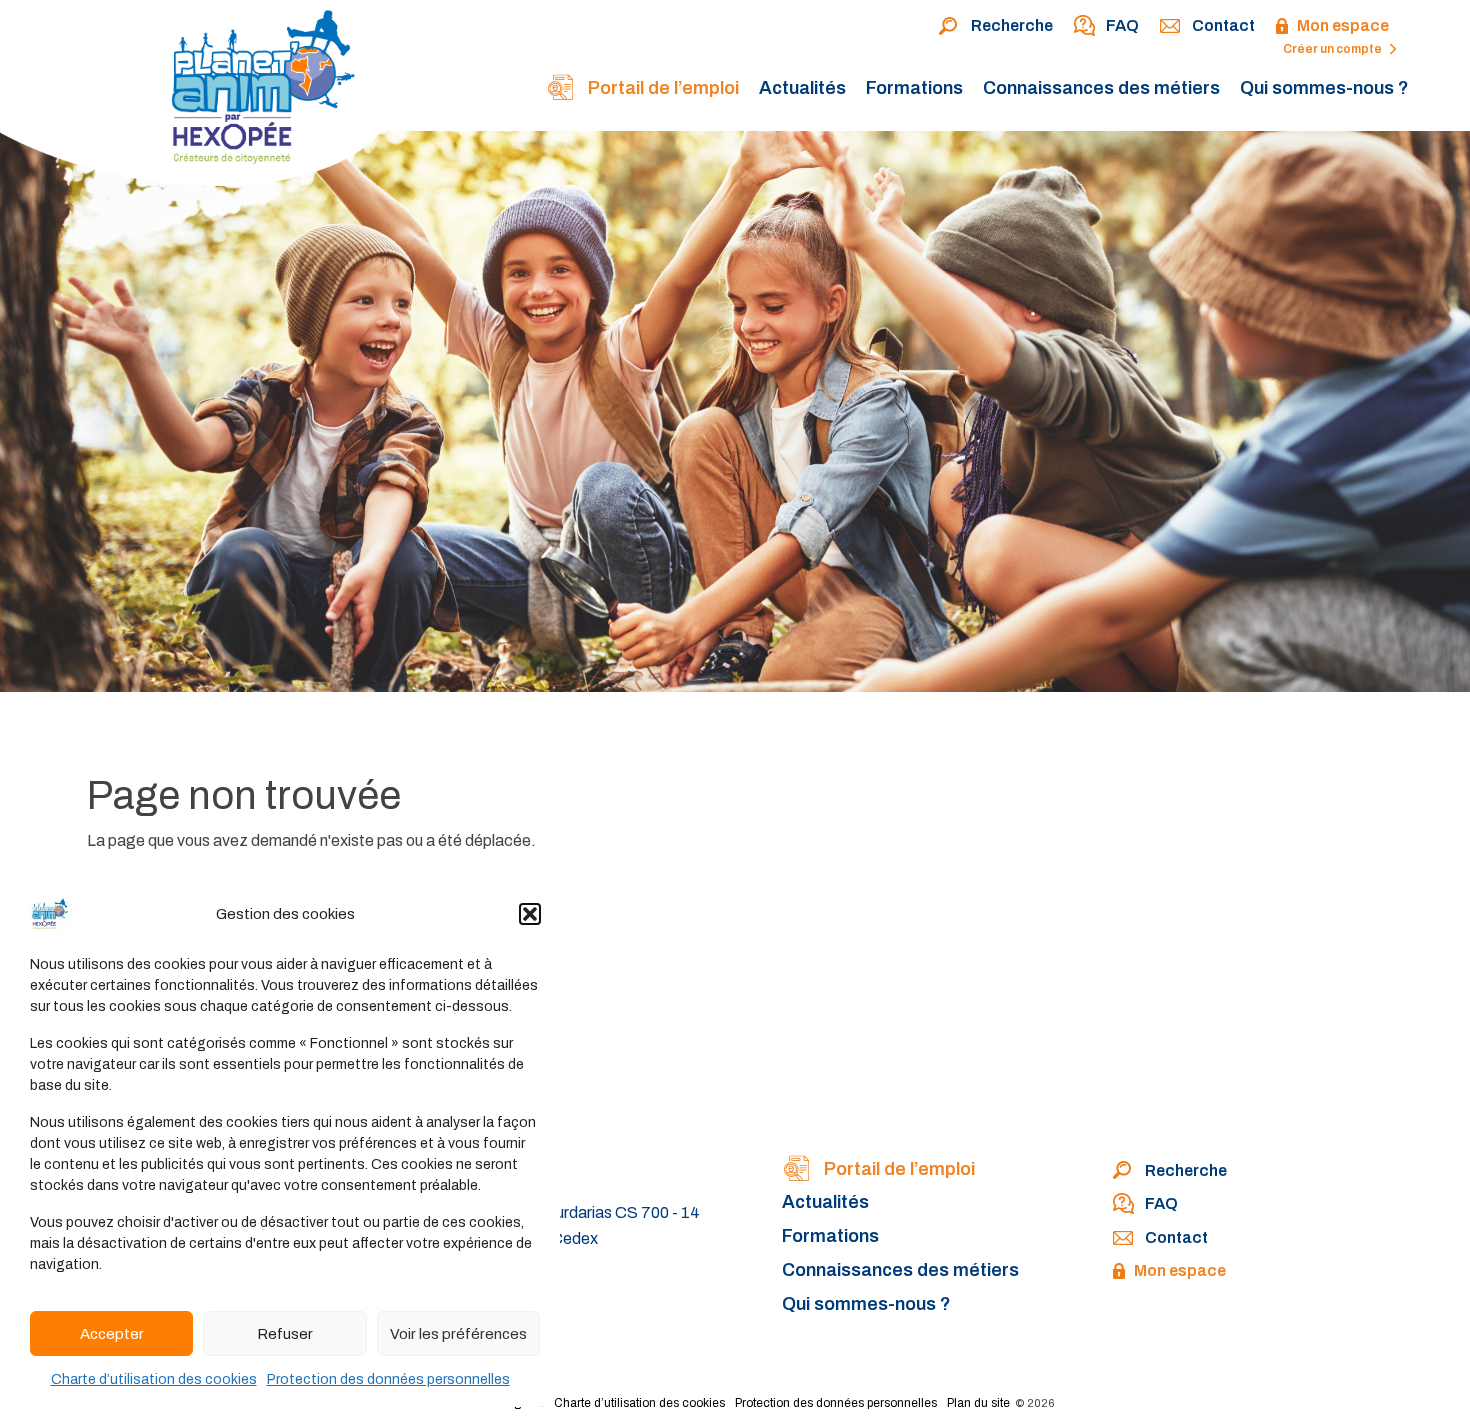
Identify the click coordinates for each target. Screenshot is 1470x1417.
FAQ (1122, 25)
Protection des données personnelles (388, 1379)
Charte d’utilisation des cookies (154, 1379)
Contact (1223, 25)
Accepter (112, 1334)
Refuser (285, 1334)
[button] (530, 914)
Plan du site (978, 1403)
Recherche (1012, 25)
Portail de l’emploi (661, 88)
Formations (914, 88)
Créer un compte (1333, 49)
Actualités (802, 88)
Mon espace (1343, 25)
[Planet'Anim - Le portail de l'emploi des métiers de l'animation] (200, 97)
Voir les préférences (458, 1334)
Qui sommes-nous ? (1324, 88)
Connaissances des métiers (1101, 88)
